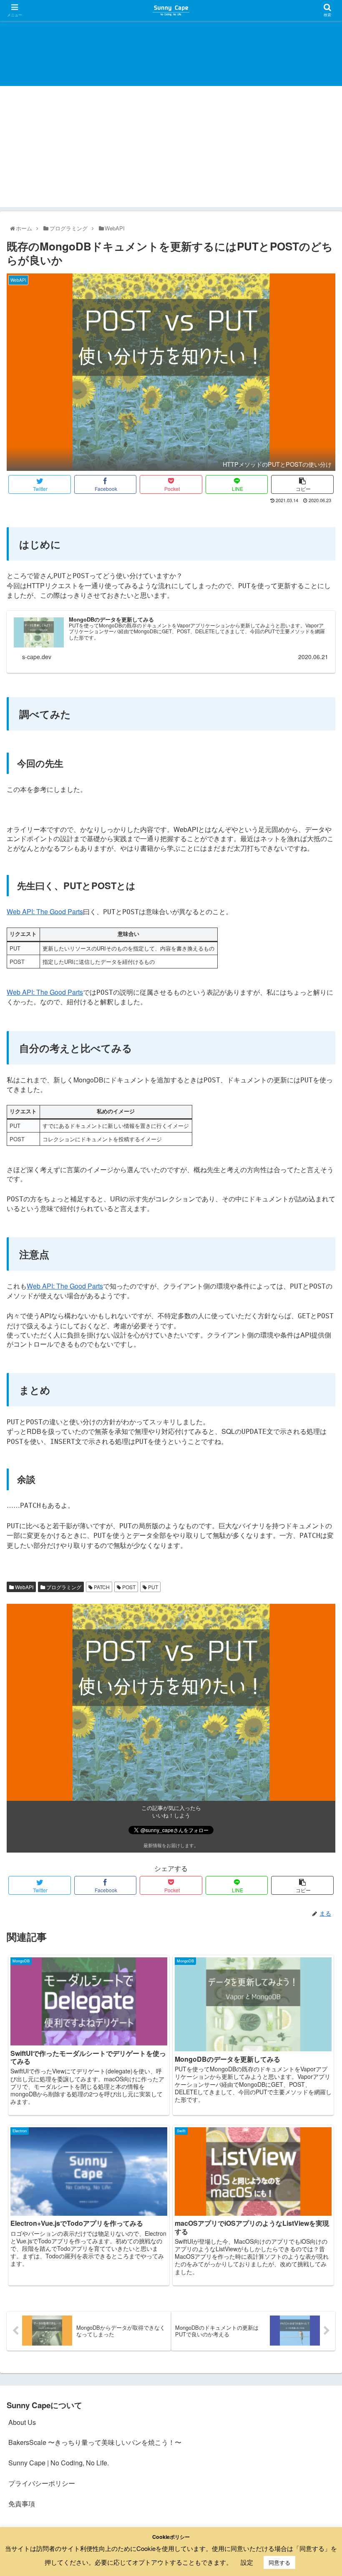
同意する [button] (279, 2562)
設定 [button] (247, 2562)
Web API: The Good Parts (45, 911)
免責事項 (22, 2504)
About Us (22, 2422)
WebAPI (24, 1587)
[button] (316, 1439)
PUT (152, 1587)
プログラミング (63, 1587)
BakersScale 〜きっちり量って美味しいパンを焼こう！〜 (95, 2442)
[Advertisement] (171, 149)
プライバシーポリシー (42, 2483)
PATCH (101, 1587)
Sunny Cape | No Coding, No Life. (59, 2463)
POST (128, 1587)
